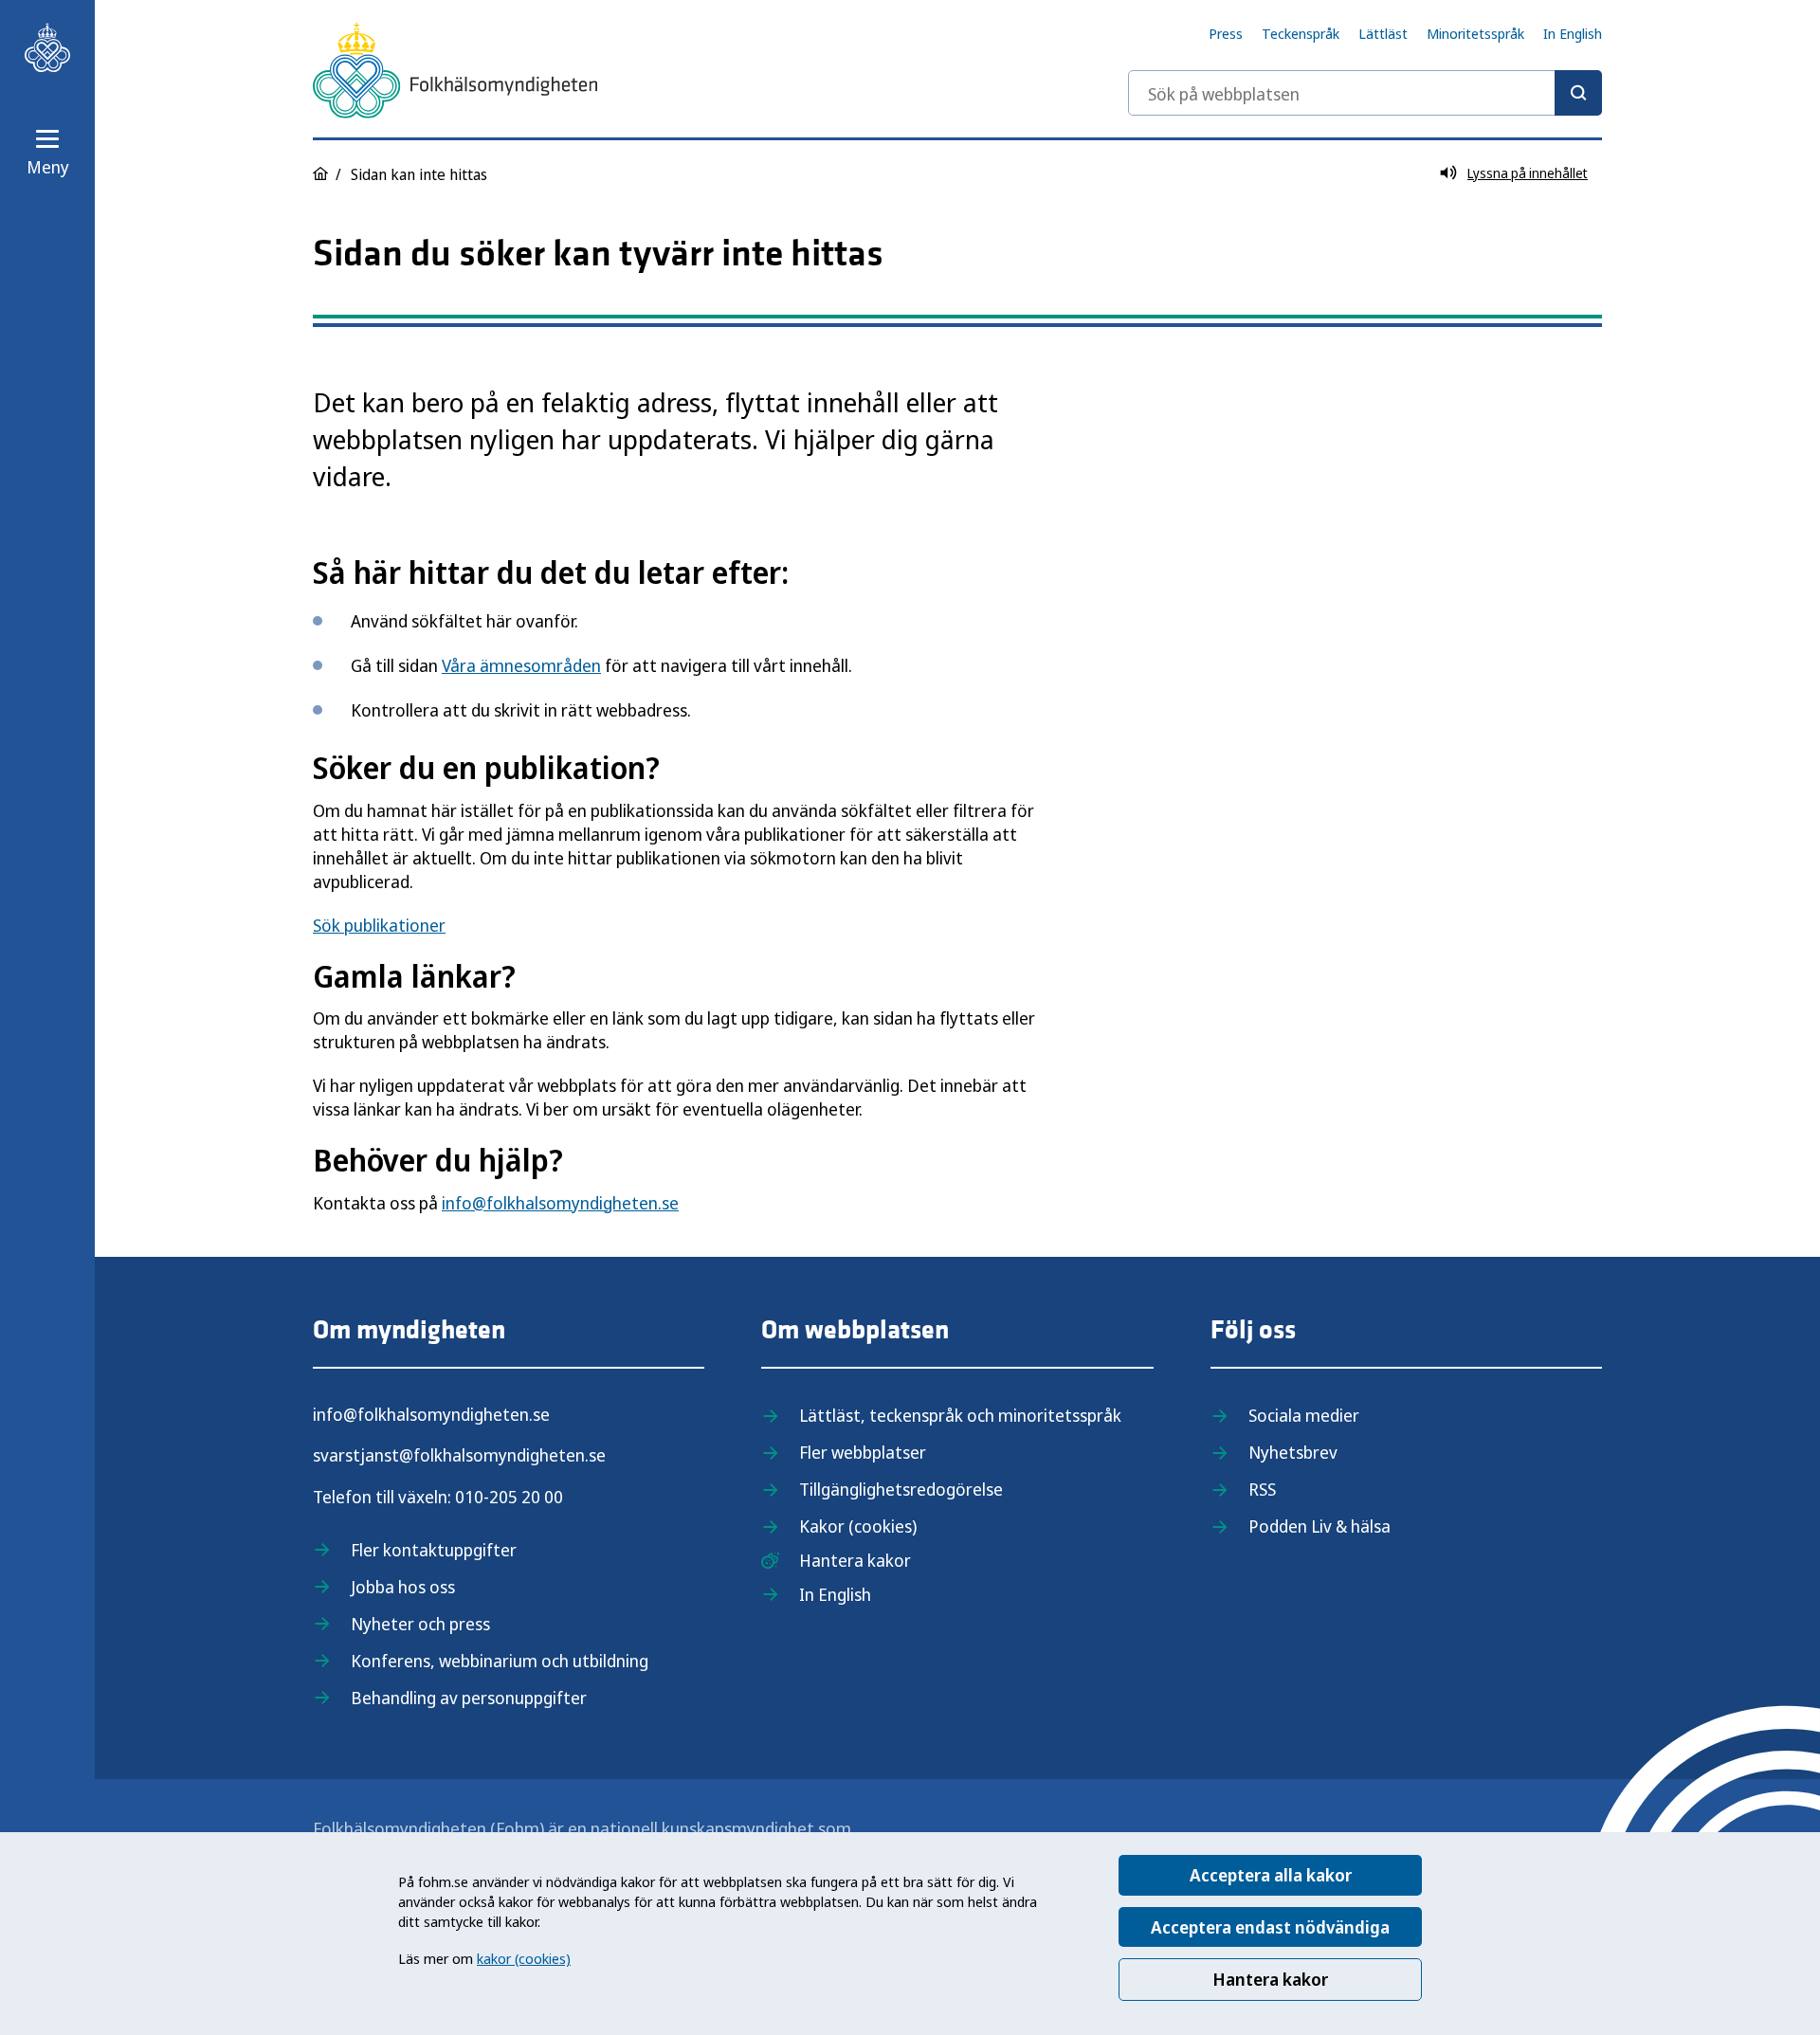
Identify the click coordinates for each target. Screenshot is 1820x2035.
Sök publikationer (379, 925)
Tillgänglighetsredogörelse (901, 1489)
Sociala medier (1304, 1415)
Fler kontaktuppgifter (434, 1550)
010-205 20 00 (509, 1497)
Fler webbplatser (863, 1452)
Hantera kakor (1270, 1979)
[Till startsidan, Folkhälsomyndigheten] (47, 47)
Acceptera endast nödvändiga (1270, 1927)
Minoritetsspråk (1475, 33)
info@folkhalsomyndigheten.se (560, 1203)
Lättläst (1383, 33)
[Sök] (1578, 93)
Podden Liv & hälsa (1319, 1526)
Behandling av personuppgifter (469, 1698)
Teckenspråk (1301, 33)
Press (1226, 33)
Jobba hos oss (403, 1587)
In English (1573, 33)
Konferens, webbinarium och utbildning (500, 1661)
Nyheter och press (420, 1624)
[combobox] (1365, 93)
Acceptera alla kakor (1271, 1875)
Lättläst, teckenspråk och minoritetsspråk (960, 1415)
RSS (1262, 1489)
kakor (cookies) (524, 1958)
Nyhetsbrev (1293, 1452)
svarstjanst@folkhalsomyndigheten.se (459, 1455)
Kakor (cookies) (858, 1526)
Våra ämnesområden (521, 665)
